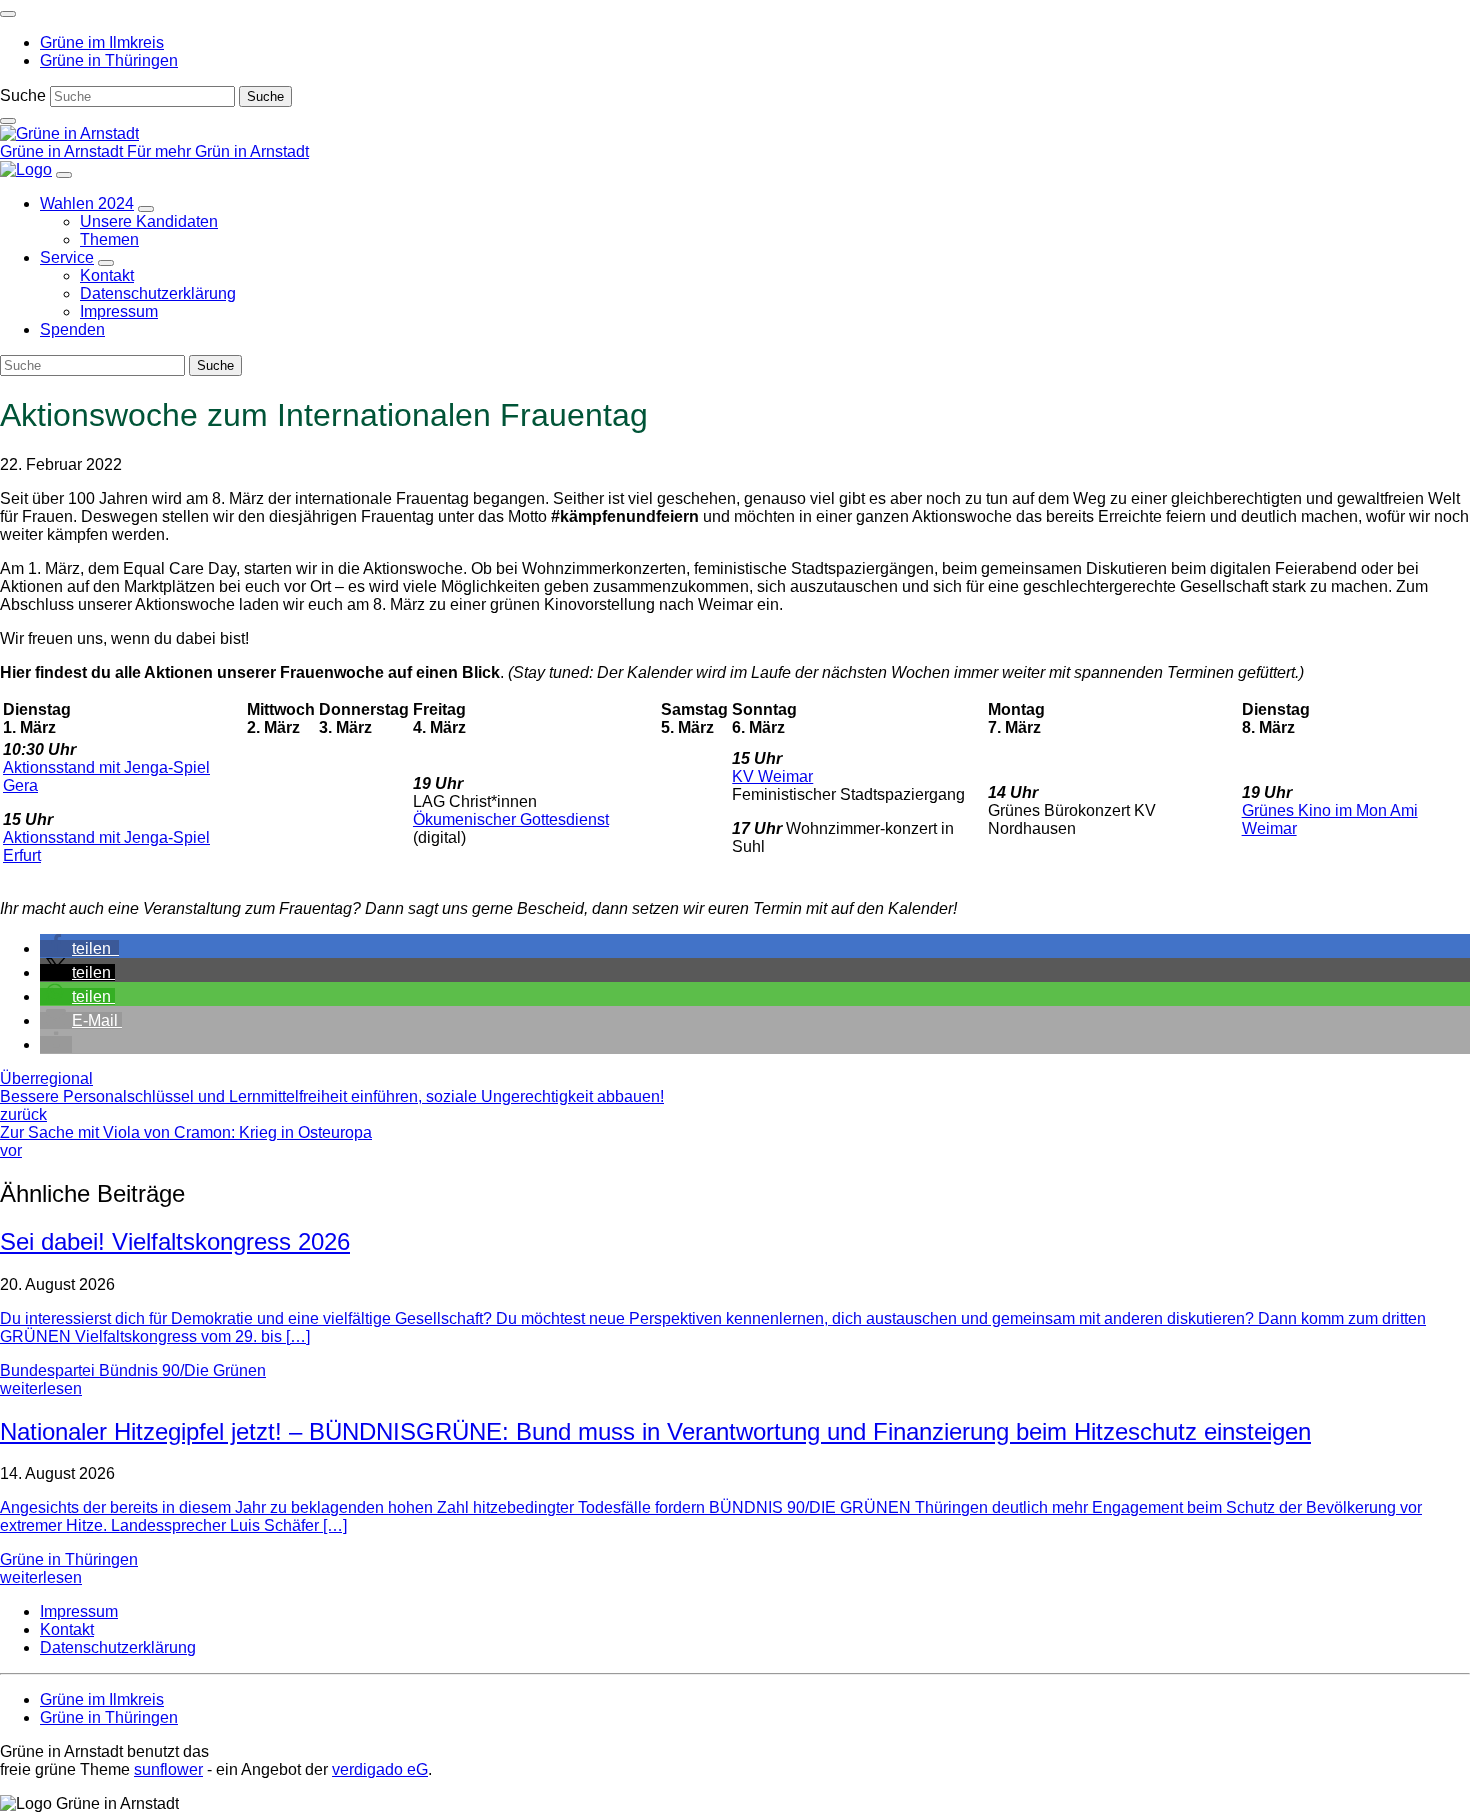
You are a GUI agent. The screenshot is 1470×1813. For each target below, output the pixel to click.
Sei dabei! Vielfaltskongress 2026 (175, 1241)
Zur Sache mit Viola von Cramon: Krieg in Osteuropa (186, 1141)
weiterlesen (41, 1388)
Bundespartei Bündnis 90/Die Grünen (133, 1370)
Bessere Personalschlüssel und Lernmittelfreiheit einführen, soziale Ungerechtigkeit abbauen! (332, 1105)
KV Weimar (772, 776)
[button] (79, 948)
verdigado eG (380, 1769)
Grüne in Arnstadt (63, 151)
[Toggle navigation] (8, 14)
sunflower (168, 1769)
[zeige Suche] (8, 121)
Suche (23, 95)
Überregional (46, 1078)
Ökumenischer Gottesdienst (511, 819)
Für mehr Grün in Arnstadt (218, 151)
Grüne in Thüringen (69, 1559)
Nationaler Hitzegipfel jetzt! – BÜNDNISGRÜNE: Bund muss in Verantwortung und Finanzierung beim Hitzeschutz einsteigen (655, 1431)
